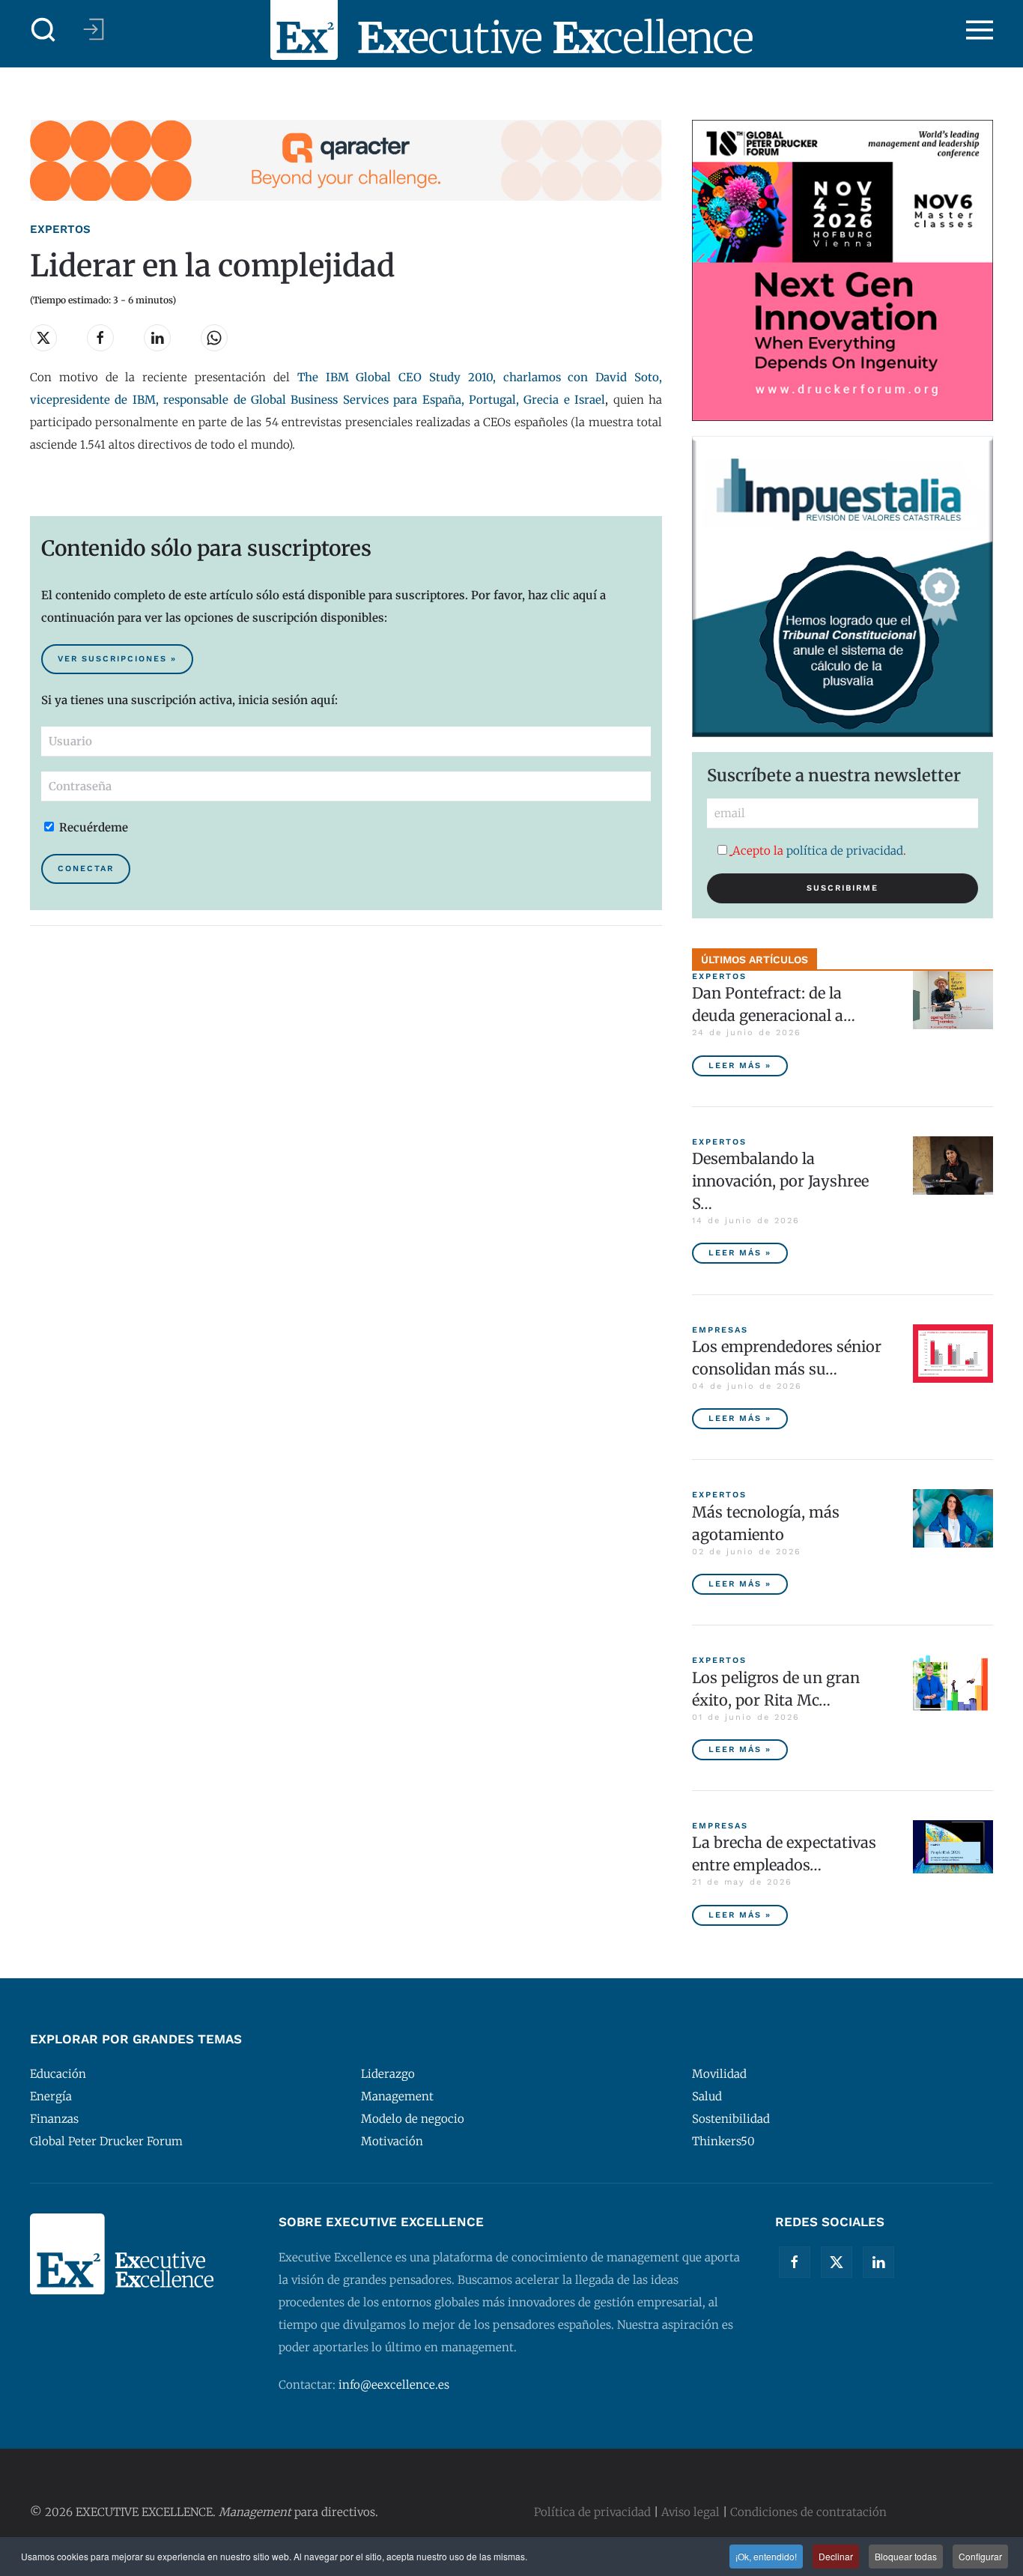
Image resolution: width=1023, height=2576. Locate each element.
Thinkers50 (723, 2141)
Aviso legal (690, 2512)
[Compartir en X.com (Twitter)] (43, 338)
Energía (51, 2096)
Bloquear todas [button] (906, 2556)
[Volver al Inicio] (511, 30)
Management (397, 2096)
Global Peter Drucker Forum (106, 2141)
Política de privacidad (592, 2512)
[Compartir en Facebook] (100, 338)
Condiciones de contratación (808, 2512)
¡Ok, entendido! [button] (766, 2556)
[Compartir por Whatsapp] (214, 338)
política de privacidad (845, 851)
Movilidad (719, 2074)
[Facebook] (795, 2262)
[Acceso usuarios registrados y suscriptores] (94, 29)
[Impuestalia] (843, 585)
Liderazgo (388, 2074)
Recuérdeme (92, 827)
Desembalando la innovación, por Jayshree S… (780, 1181)
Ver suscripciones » (117, 659)
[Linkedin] (878, 2262)
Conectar (86, 869)
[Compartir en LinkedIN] (157, 338)
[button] (43, 30)
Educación (58, 2074)
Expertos (60, 229)
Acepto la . (819, 851)
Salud (707, 2096)
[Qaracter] (346, 159)
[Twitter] (837, 2262)
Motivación (392, 2141)
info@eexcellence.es (394, 2385)
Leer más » (740, 1066)
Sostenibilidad (731, 2119)
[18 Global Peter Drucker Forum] (843, 269)
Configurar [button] (980, 2556)
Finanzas (54, 2119)
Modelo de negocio (413, 2119)
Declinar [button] (836, 2556)
